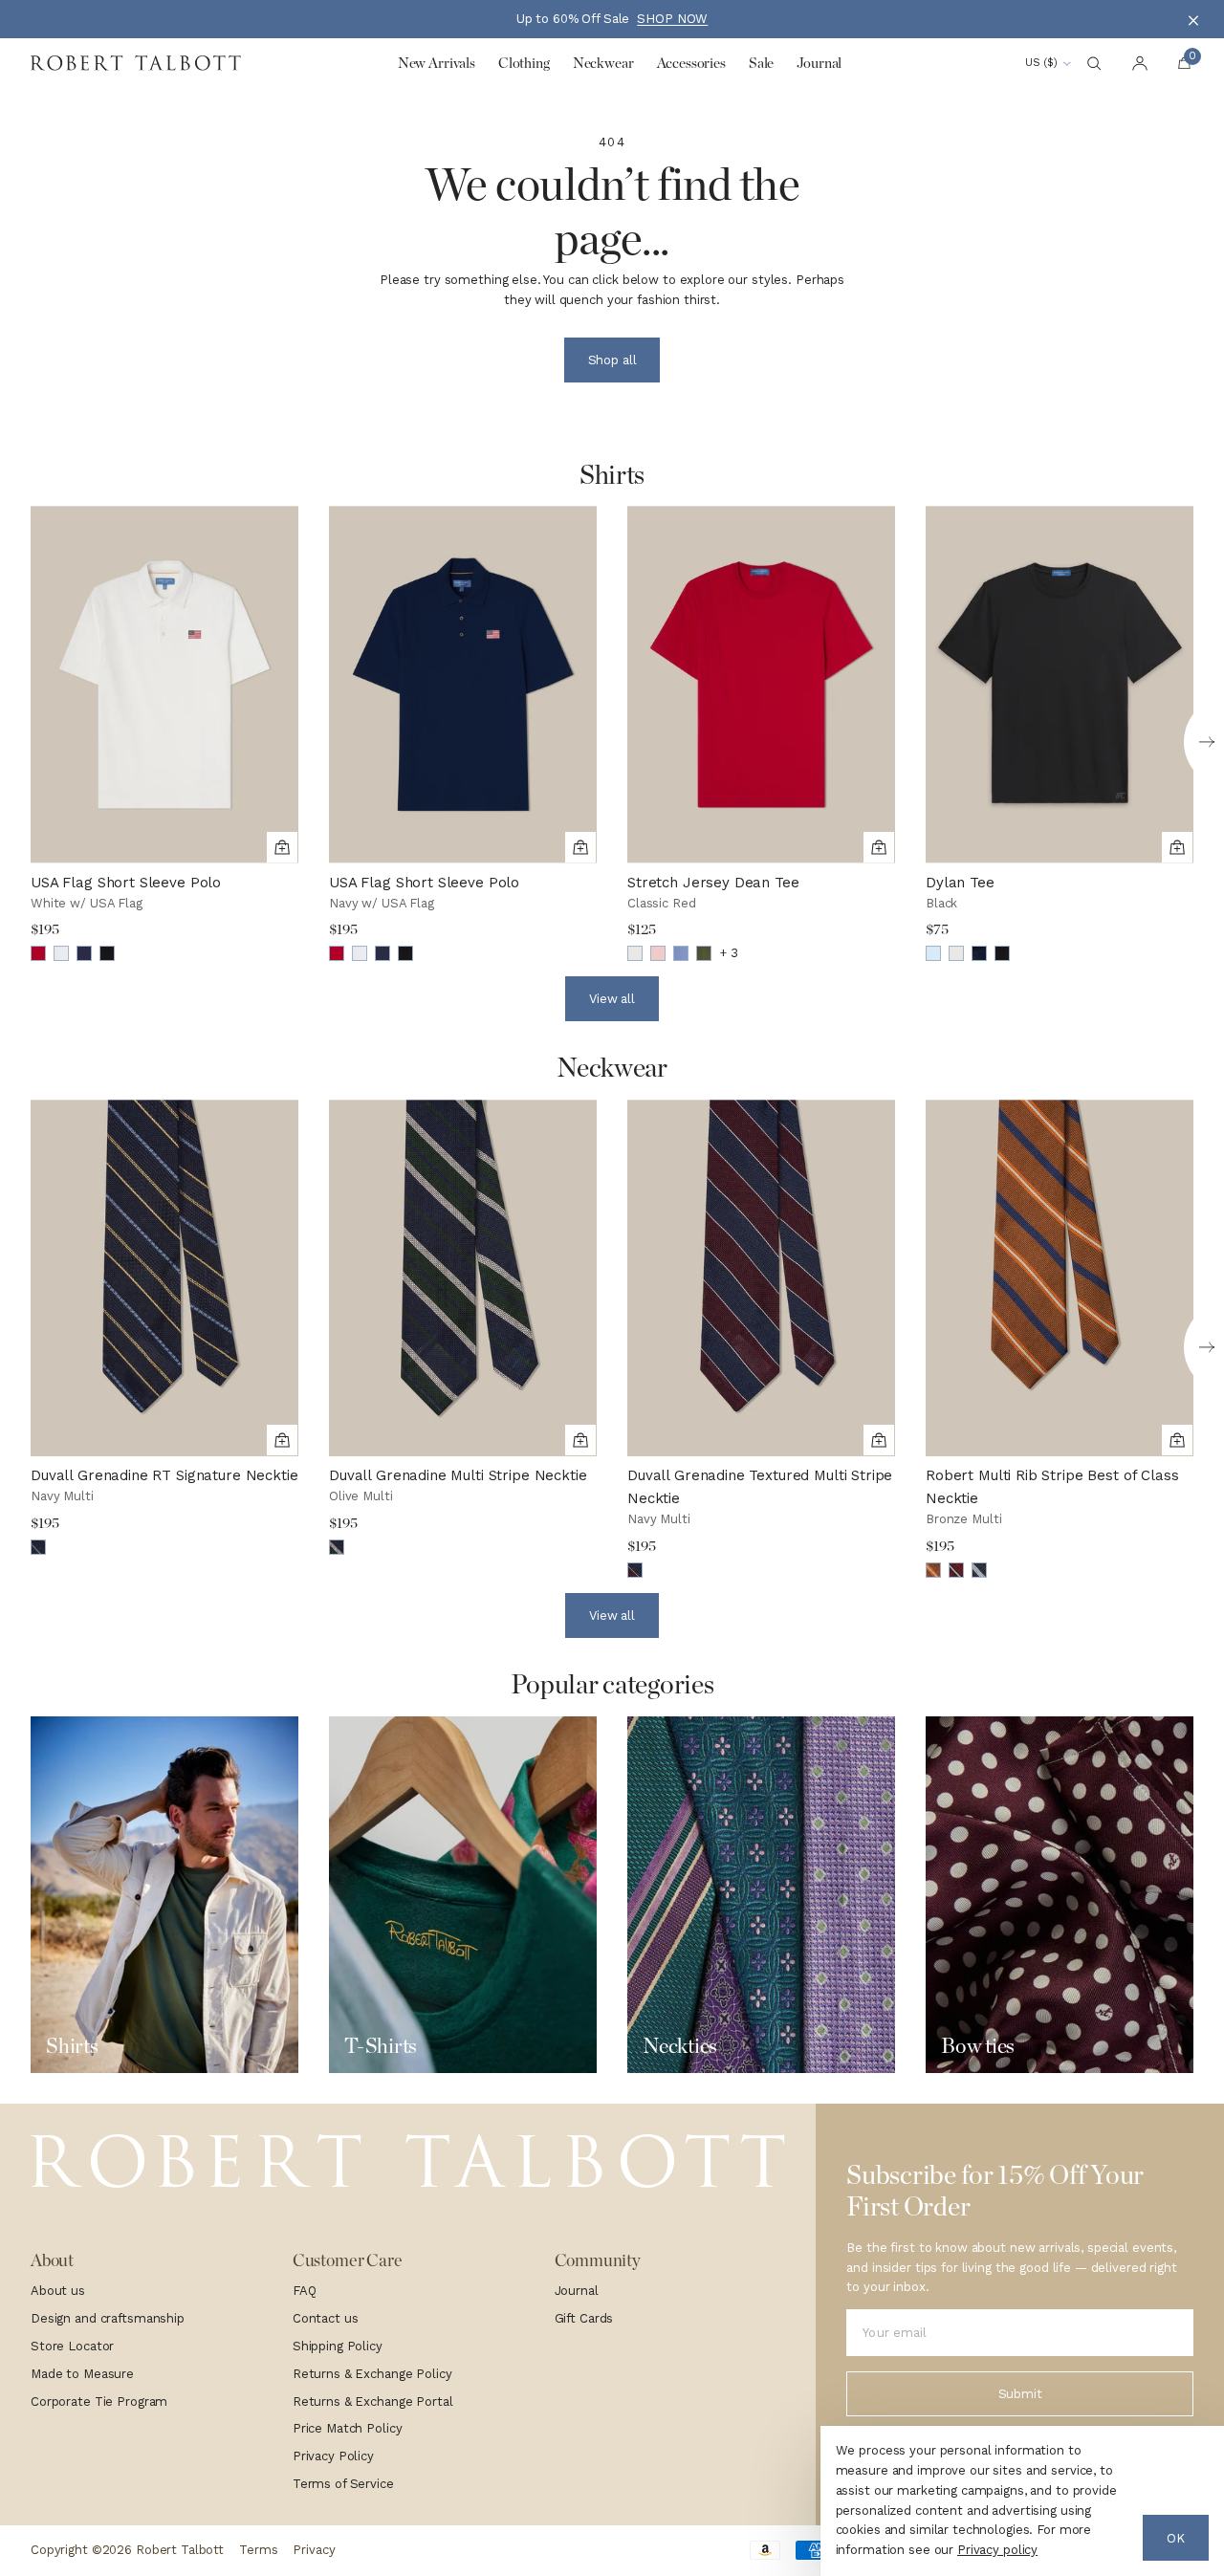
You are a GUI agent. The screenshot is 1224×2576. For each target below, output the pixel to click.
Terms (258, 2550)
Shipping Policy (338, 2346)
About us (58, 2291)
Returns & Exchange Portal (373, 2401)
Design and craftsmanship (108, 2318)
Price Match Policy (348, 2428)
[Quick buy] (282, 847)
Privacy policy (997, 2550)
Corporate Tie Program (99, 2401)
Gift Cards (584, 2318)
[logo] (408, 2161)
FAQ (305, 2291)
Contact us (326, 2318)
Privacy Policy (333, 2456)
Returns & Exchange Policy (372, 2374)
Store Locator (72, 2346)
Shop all (612, 360)
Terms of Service (343, 2484)
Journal (577, 2291)
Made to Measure (82, 2374)
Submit (1020, 2394)
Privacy (314, 2550)
